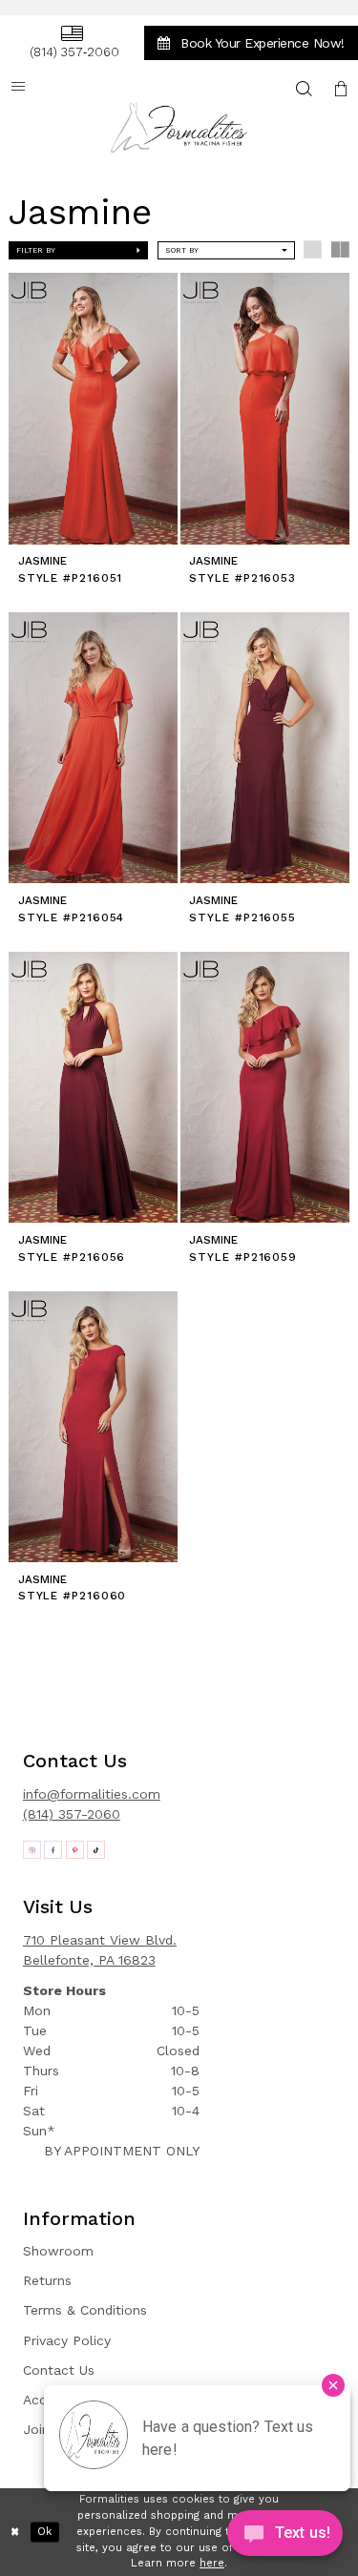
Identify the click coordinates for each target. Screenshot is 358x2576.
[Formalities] (179, 127)
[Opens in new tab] (32, 1850)
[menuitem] (72, 42)
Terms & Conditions (85, 2310)
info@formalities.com (92, 1794)
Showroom (58, 2251)
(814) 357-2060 (72, 1814)
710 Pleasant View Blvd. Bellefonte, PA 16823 (100, 1950)
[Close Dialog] (15, 2533)
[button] (341, 88)
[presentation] (93, 408)
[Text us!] (285, 2537)
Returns (47, 2280)
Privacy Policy (67, 2340)
